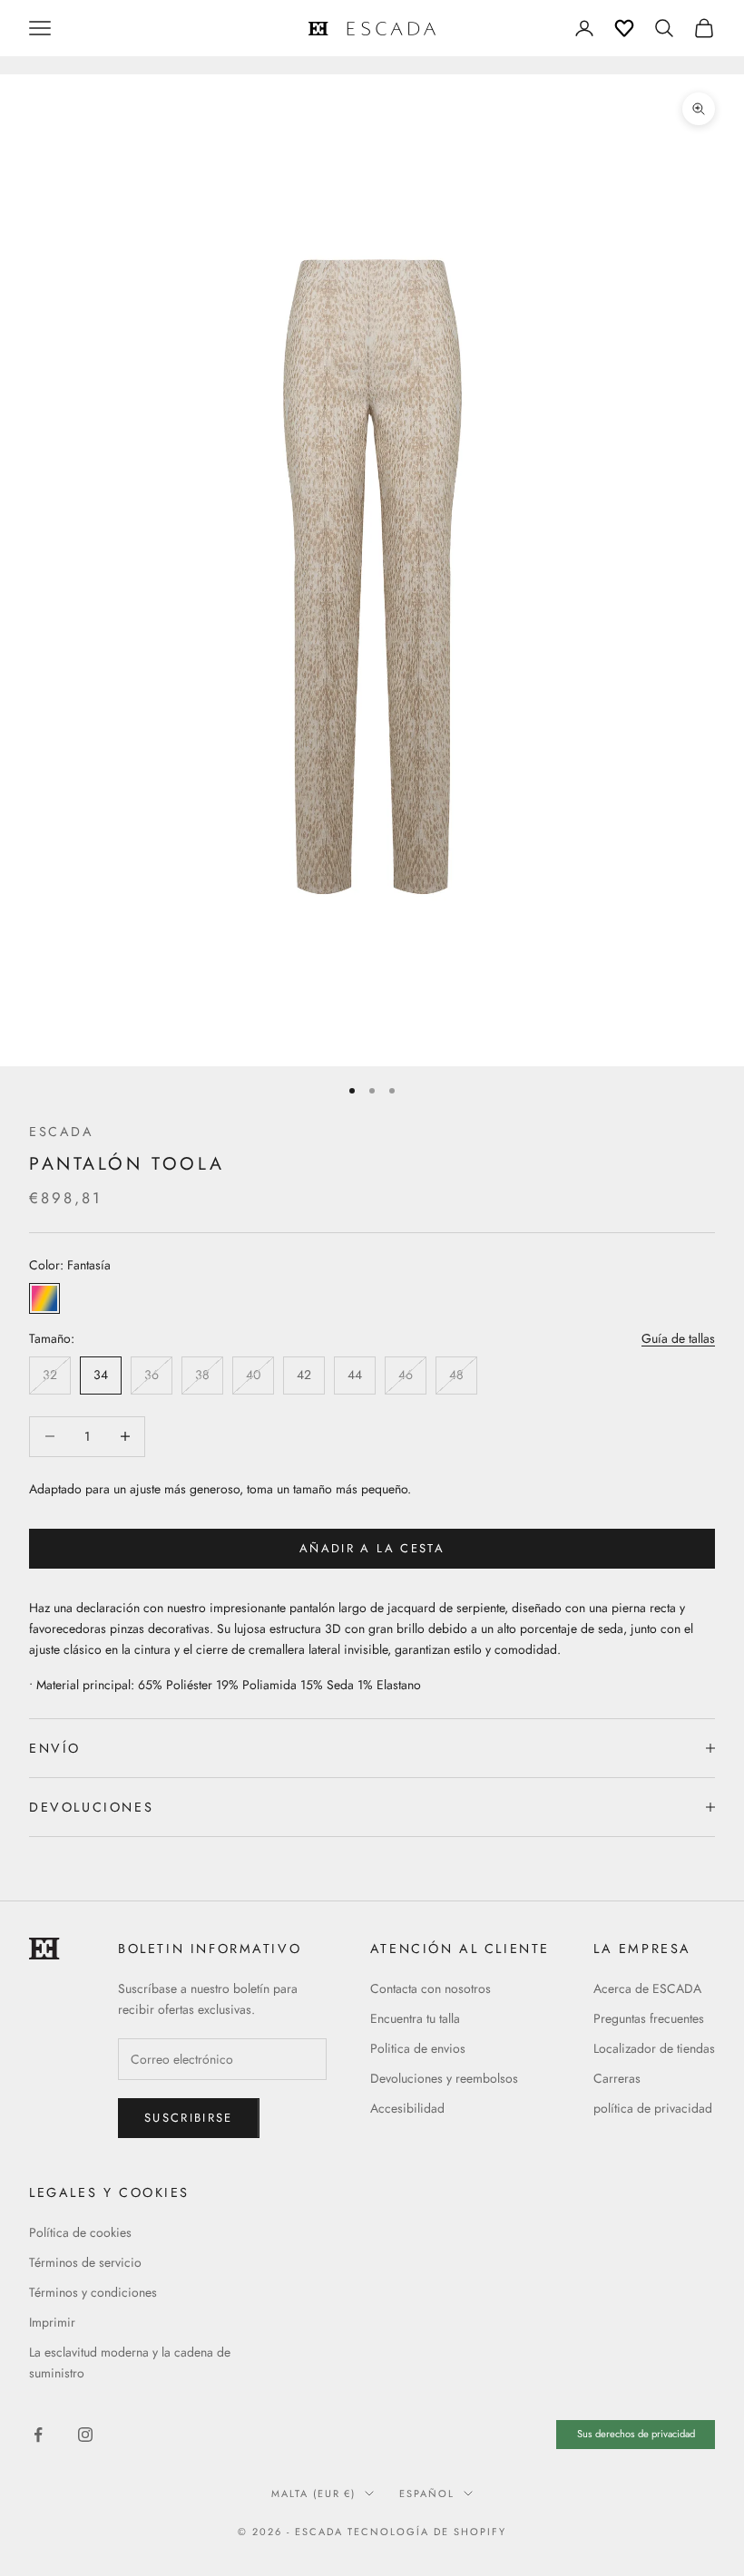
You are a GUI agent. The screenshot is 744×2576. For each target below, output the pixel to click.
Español (427, 2493)
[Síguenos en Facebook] (38, 2435)
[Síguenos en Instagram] (85, 2435)
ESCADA (62, 1132)
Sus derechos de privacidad (636, 2434)
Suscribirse (189, 2118)
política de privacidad (653, 2108)
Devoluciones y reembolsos (444, 2078)
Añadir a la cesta (372, 1548)
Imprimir (52, 2322)
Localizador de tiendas (654, 2048)
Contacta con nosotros (431, 1988)
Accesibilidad (407, 2108)
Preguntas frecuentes (649, 2018)
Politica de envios (418, 2048)
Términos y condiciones (93, 2292)
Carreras (617, 2078)
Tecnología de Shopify (427, 2532)
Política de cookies (80, 2232)
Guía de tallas (678, 1338)
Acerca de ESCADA (647, 1988)
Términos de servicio (85, 2262)
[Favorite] (624, 28)
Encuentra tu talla (415, 2018)
